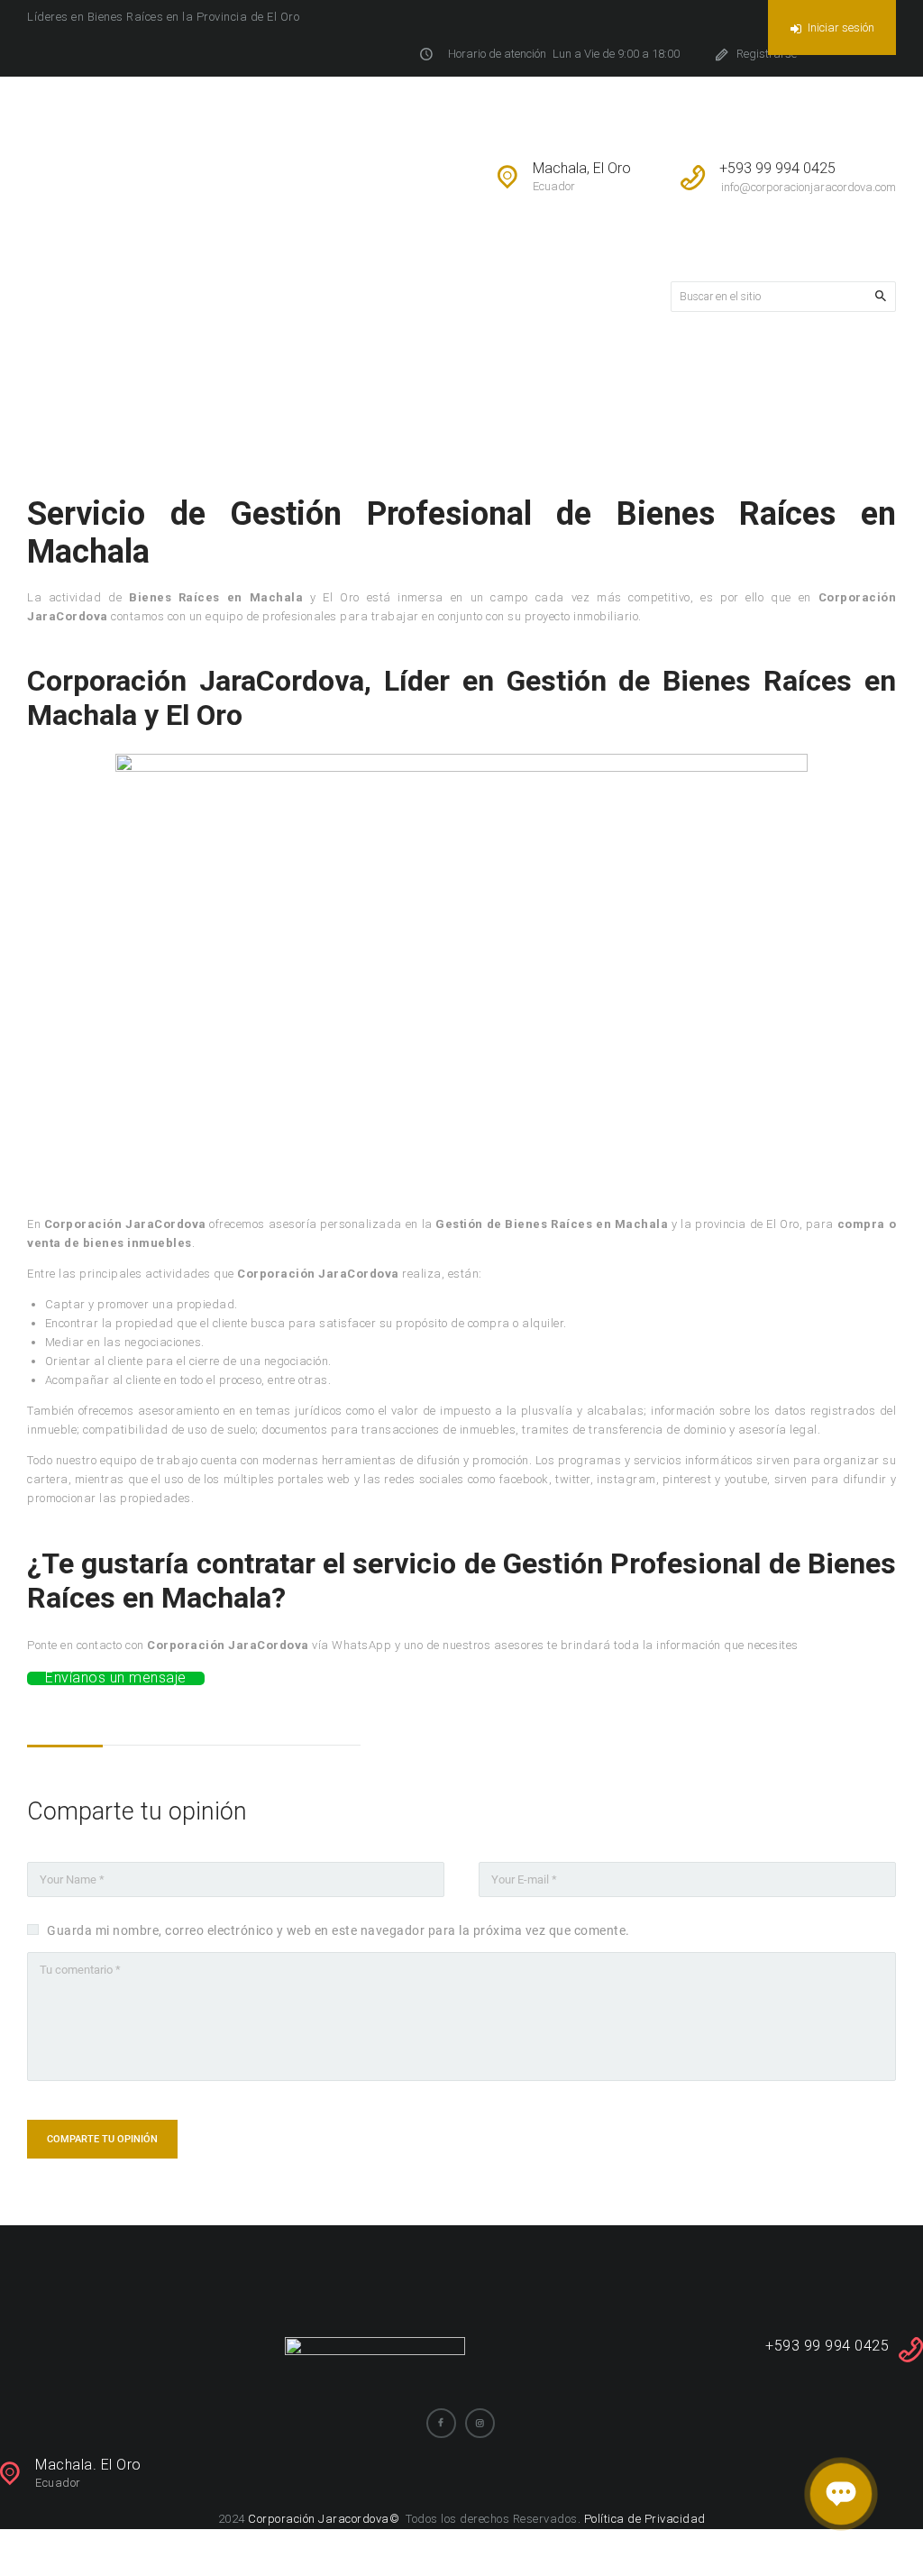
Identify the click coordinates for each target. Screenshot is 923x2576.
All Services (590, 380)
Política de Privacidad (645, 2519)
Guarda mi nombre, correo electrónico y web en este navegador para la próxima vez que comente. (338, 1930)
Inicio (513, 380)
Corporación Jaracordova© (325, 2519)
